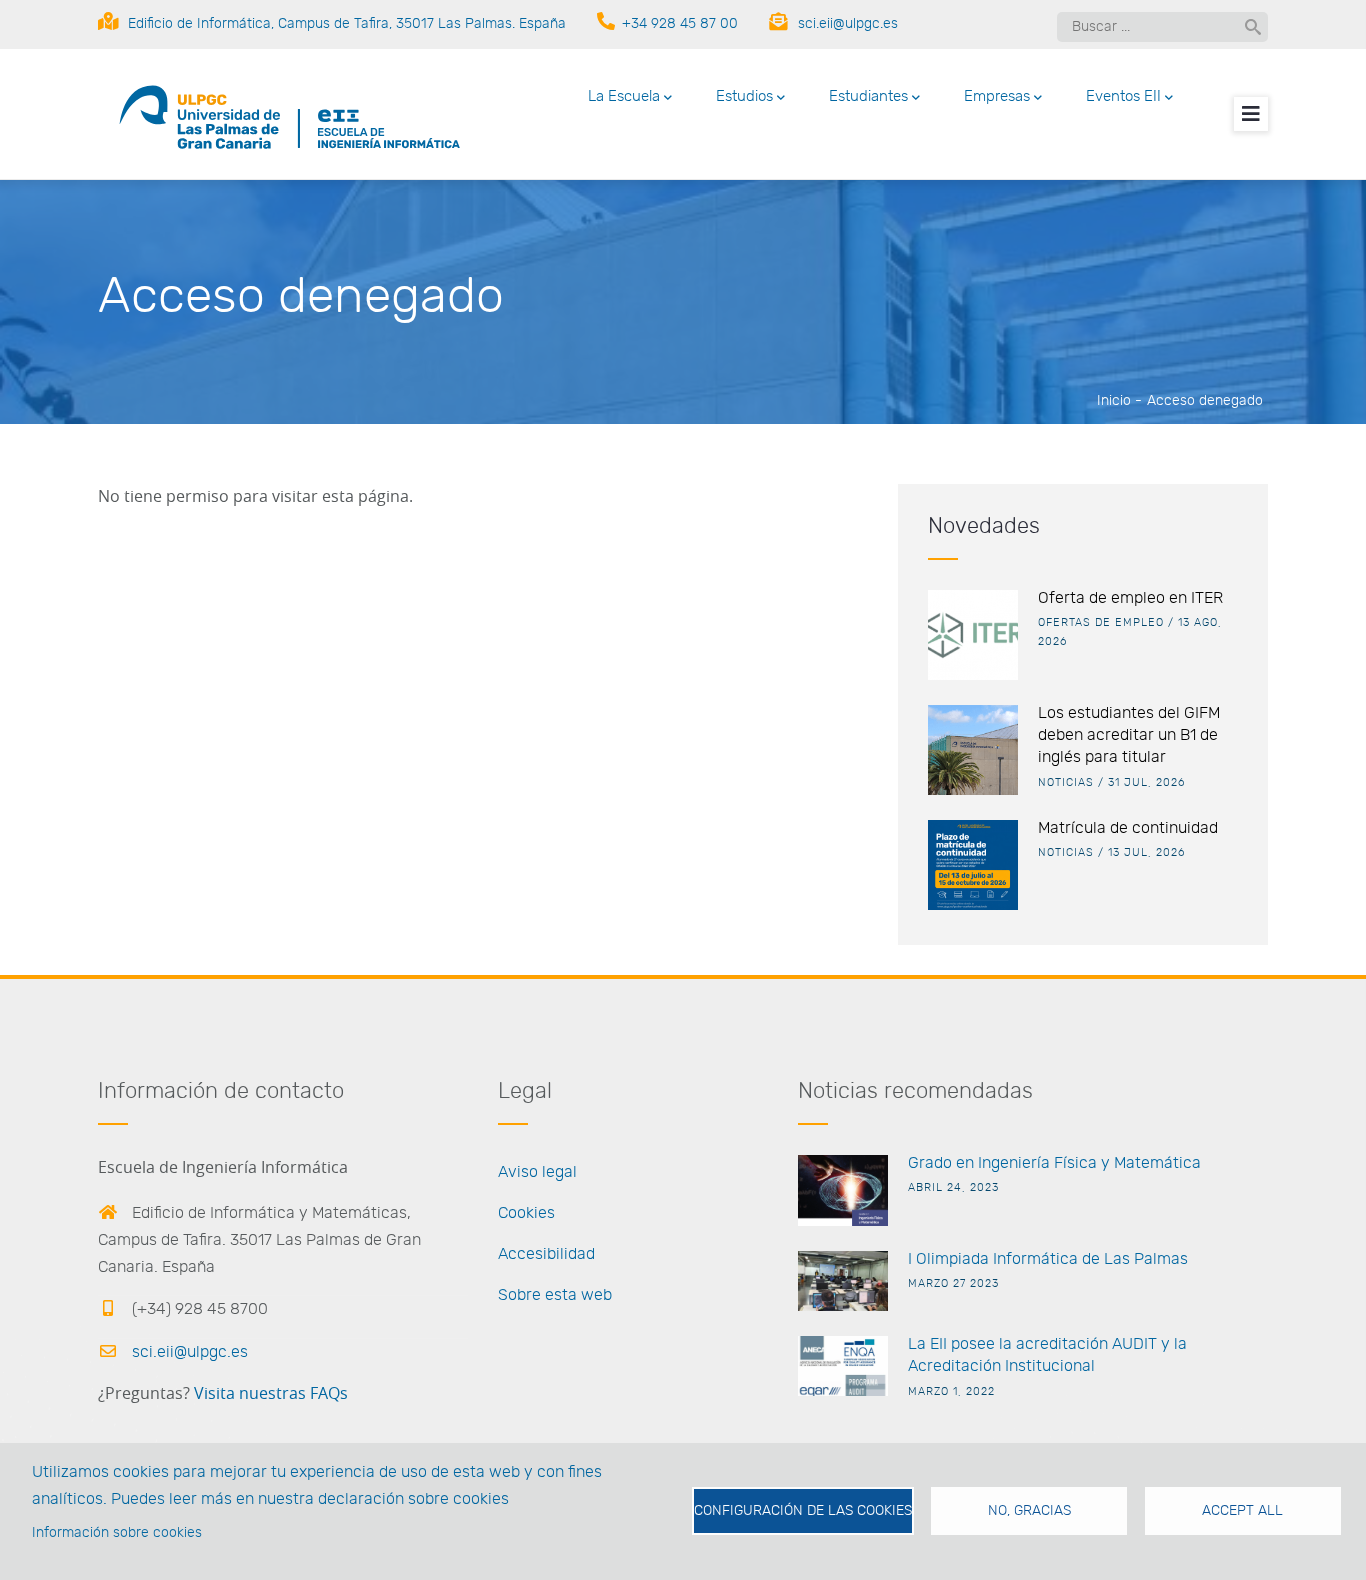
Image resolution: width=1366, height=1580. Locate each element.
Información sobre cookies (117, 1533)
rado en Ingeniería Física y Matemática (1060, 1163)
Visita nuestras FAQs (271, 1394)
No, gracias (1029, 1511)
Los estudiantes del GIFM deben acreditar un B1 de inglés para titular (1129, 735)
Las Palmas (1144, 1259)
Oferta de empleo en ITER (1130, 598)
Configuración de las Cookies (803, 1511)
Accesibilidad (546, 1254)
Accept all (1242, 1511)
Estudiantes (868, 96)
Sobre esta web (555, 1295)
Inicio (1114, 401)
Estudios (744, 96)
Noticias (1066, 782)
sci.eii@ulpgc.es (188, 1352)
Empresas (997, 96)
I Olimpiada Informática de (1004, 1259)
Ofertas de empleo (1101, 622)
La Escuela (624, 96)
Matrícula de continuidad (1128, 828)
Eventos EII (1123, 96)
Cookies (526, 1213)
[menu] (1251, 114)
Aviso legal (537, 1172)
